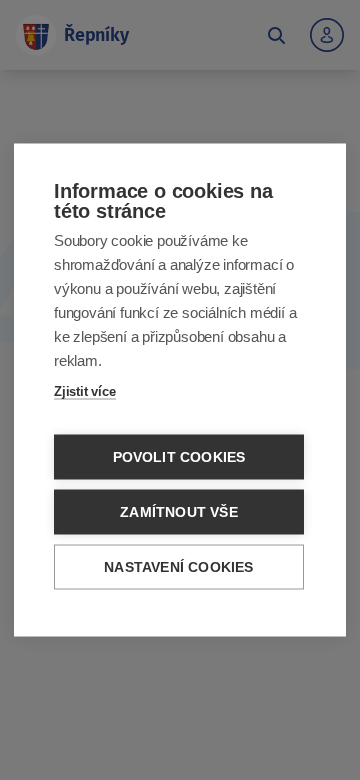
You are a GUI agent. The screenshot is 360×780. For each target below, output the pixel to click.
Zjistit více (85, 391)
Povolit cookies (179, 457)
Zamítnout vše (179, 512)
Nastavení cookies (178, 567)
